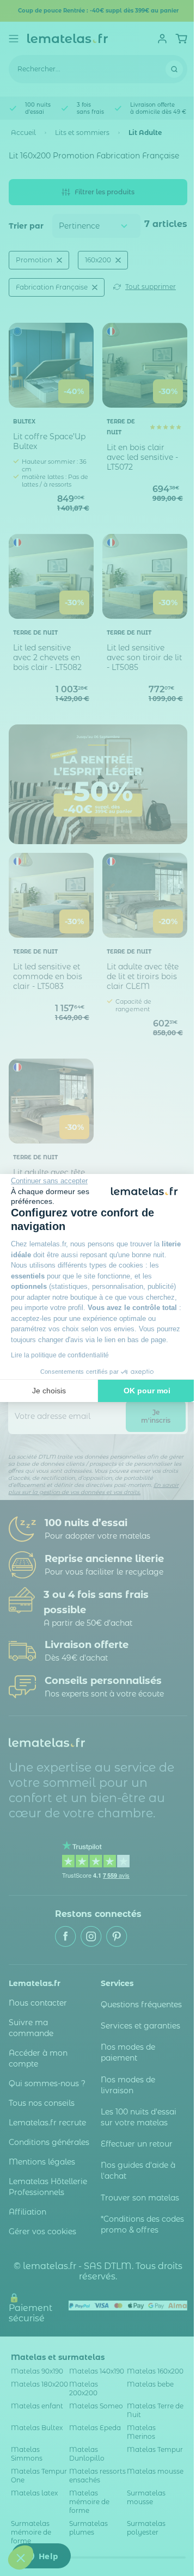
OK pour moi (147, 1391)
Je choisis (49, 1391)
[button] (21, 2557)
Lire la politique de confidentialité (60, 1355)
